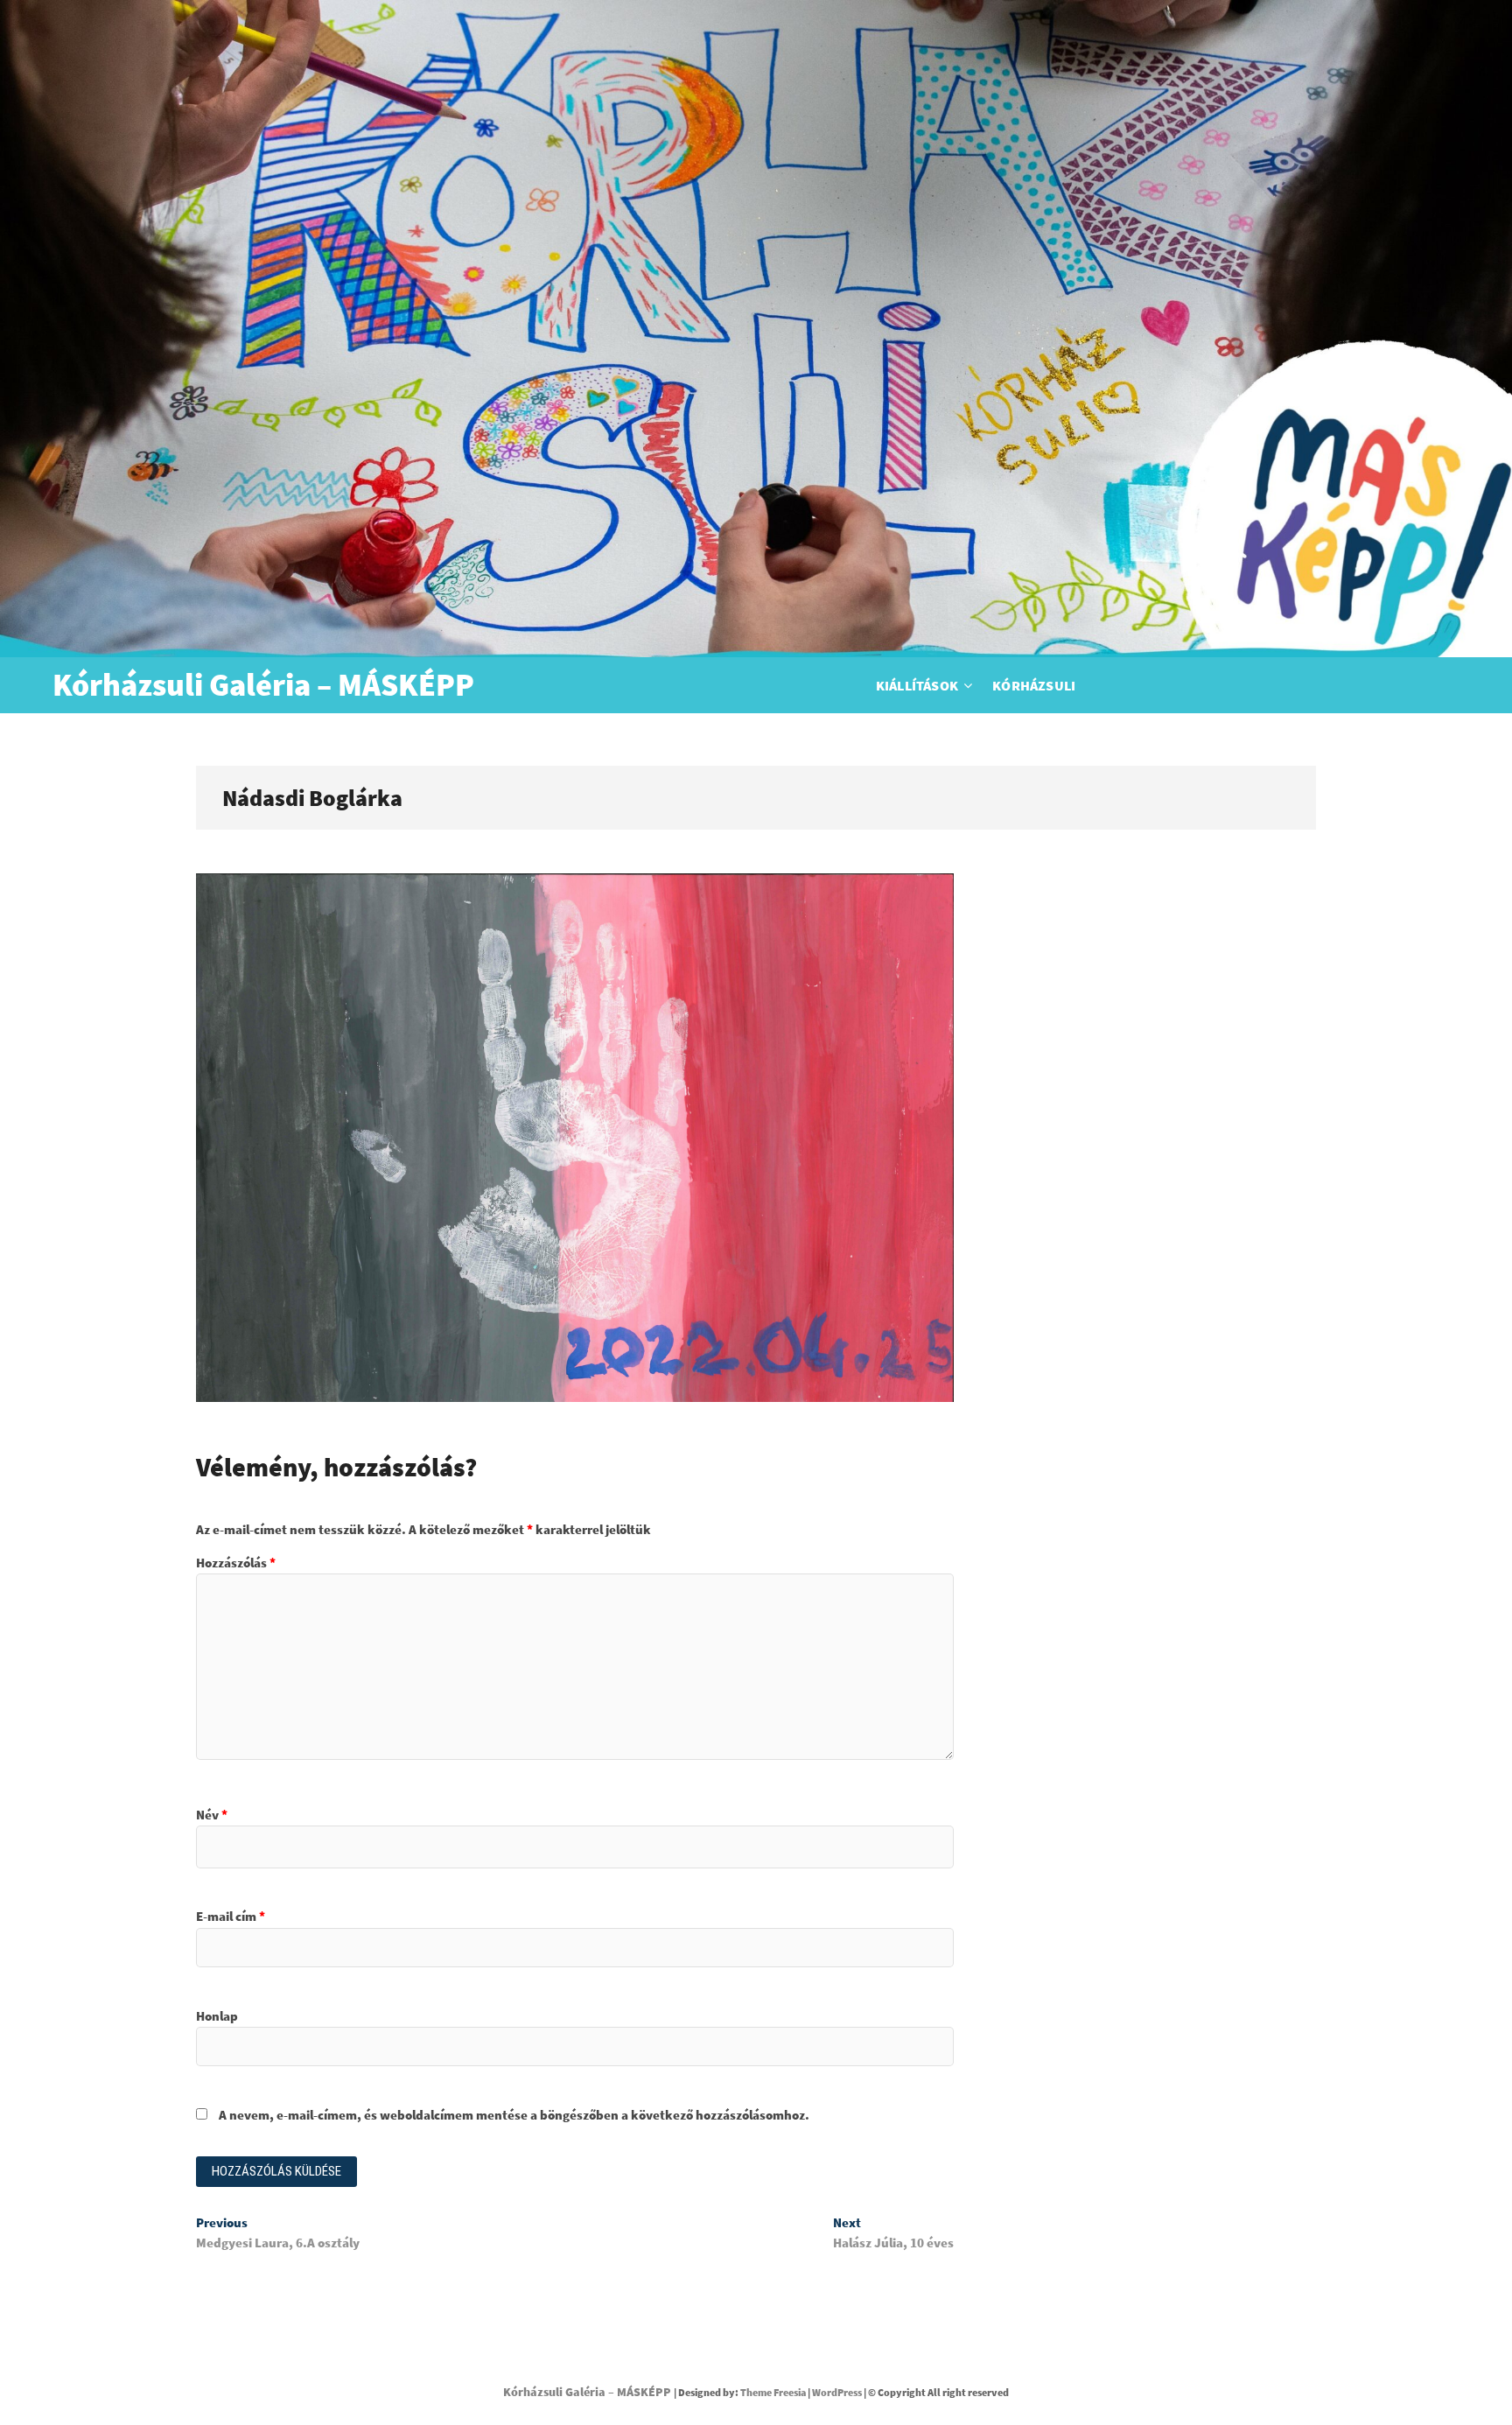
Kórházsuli (1034, 685)
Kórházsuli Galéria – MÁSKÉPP (263, 685)
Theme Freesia (773, 2392)
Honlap (217, 2016)
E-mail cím (231, 1916)
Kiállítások (917, 685)
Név (212, 1815)
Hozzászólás (236, 1563)
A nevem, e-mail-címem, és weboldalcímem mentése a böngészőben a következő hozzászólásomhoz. (514, 2115)
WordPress (837, 2392)
